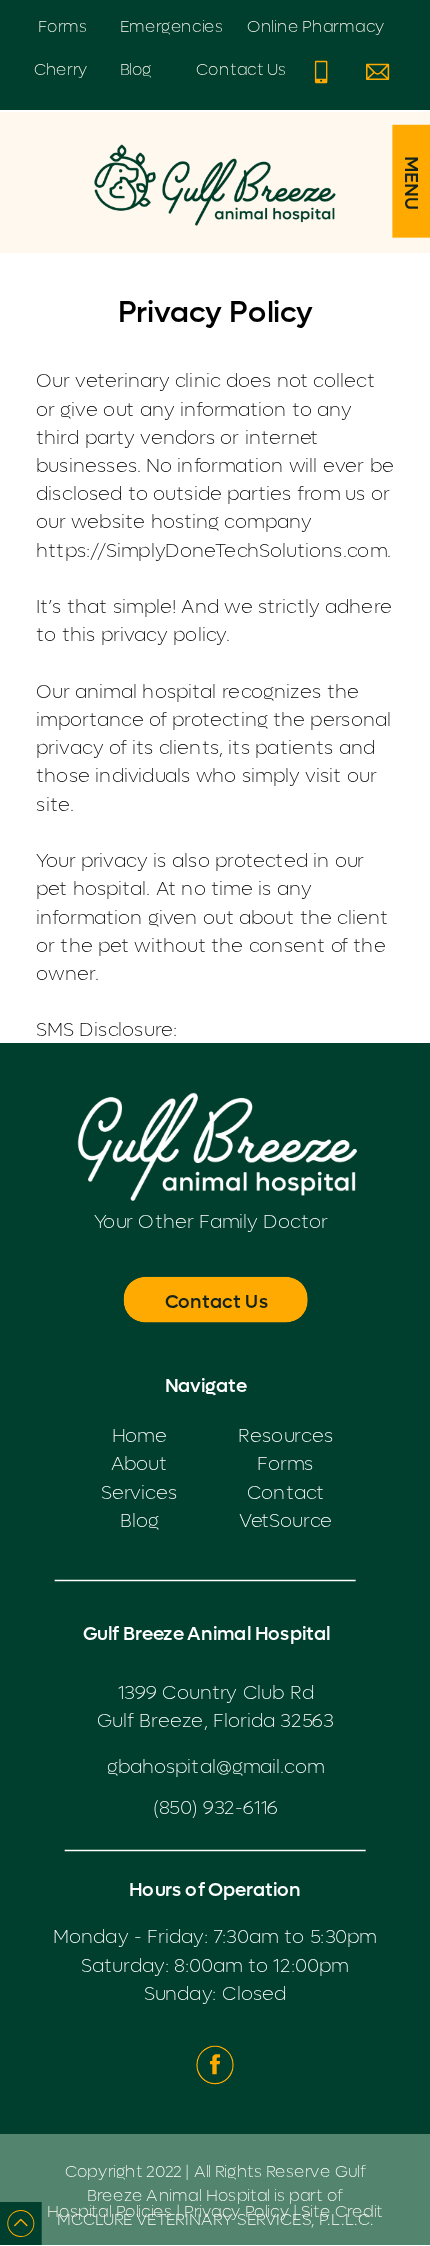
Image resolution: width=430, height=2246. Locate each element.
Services (139, 1492)
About (139, 1464)
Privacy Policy (236, 2212)
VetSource (286, 1521)
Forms (285, 1464)
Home (139, 1436)
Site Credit (342, 2212)
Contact (286, 1492)
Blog (139, 1521)
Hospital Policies (109, 2212)
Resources (285, 1436)
